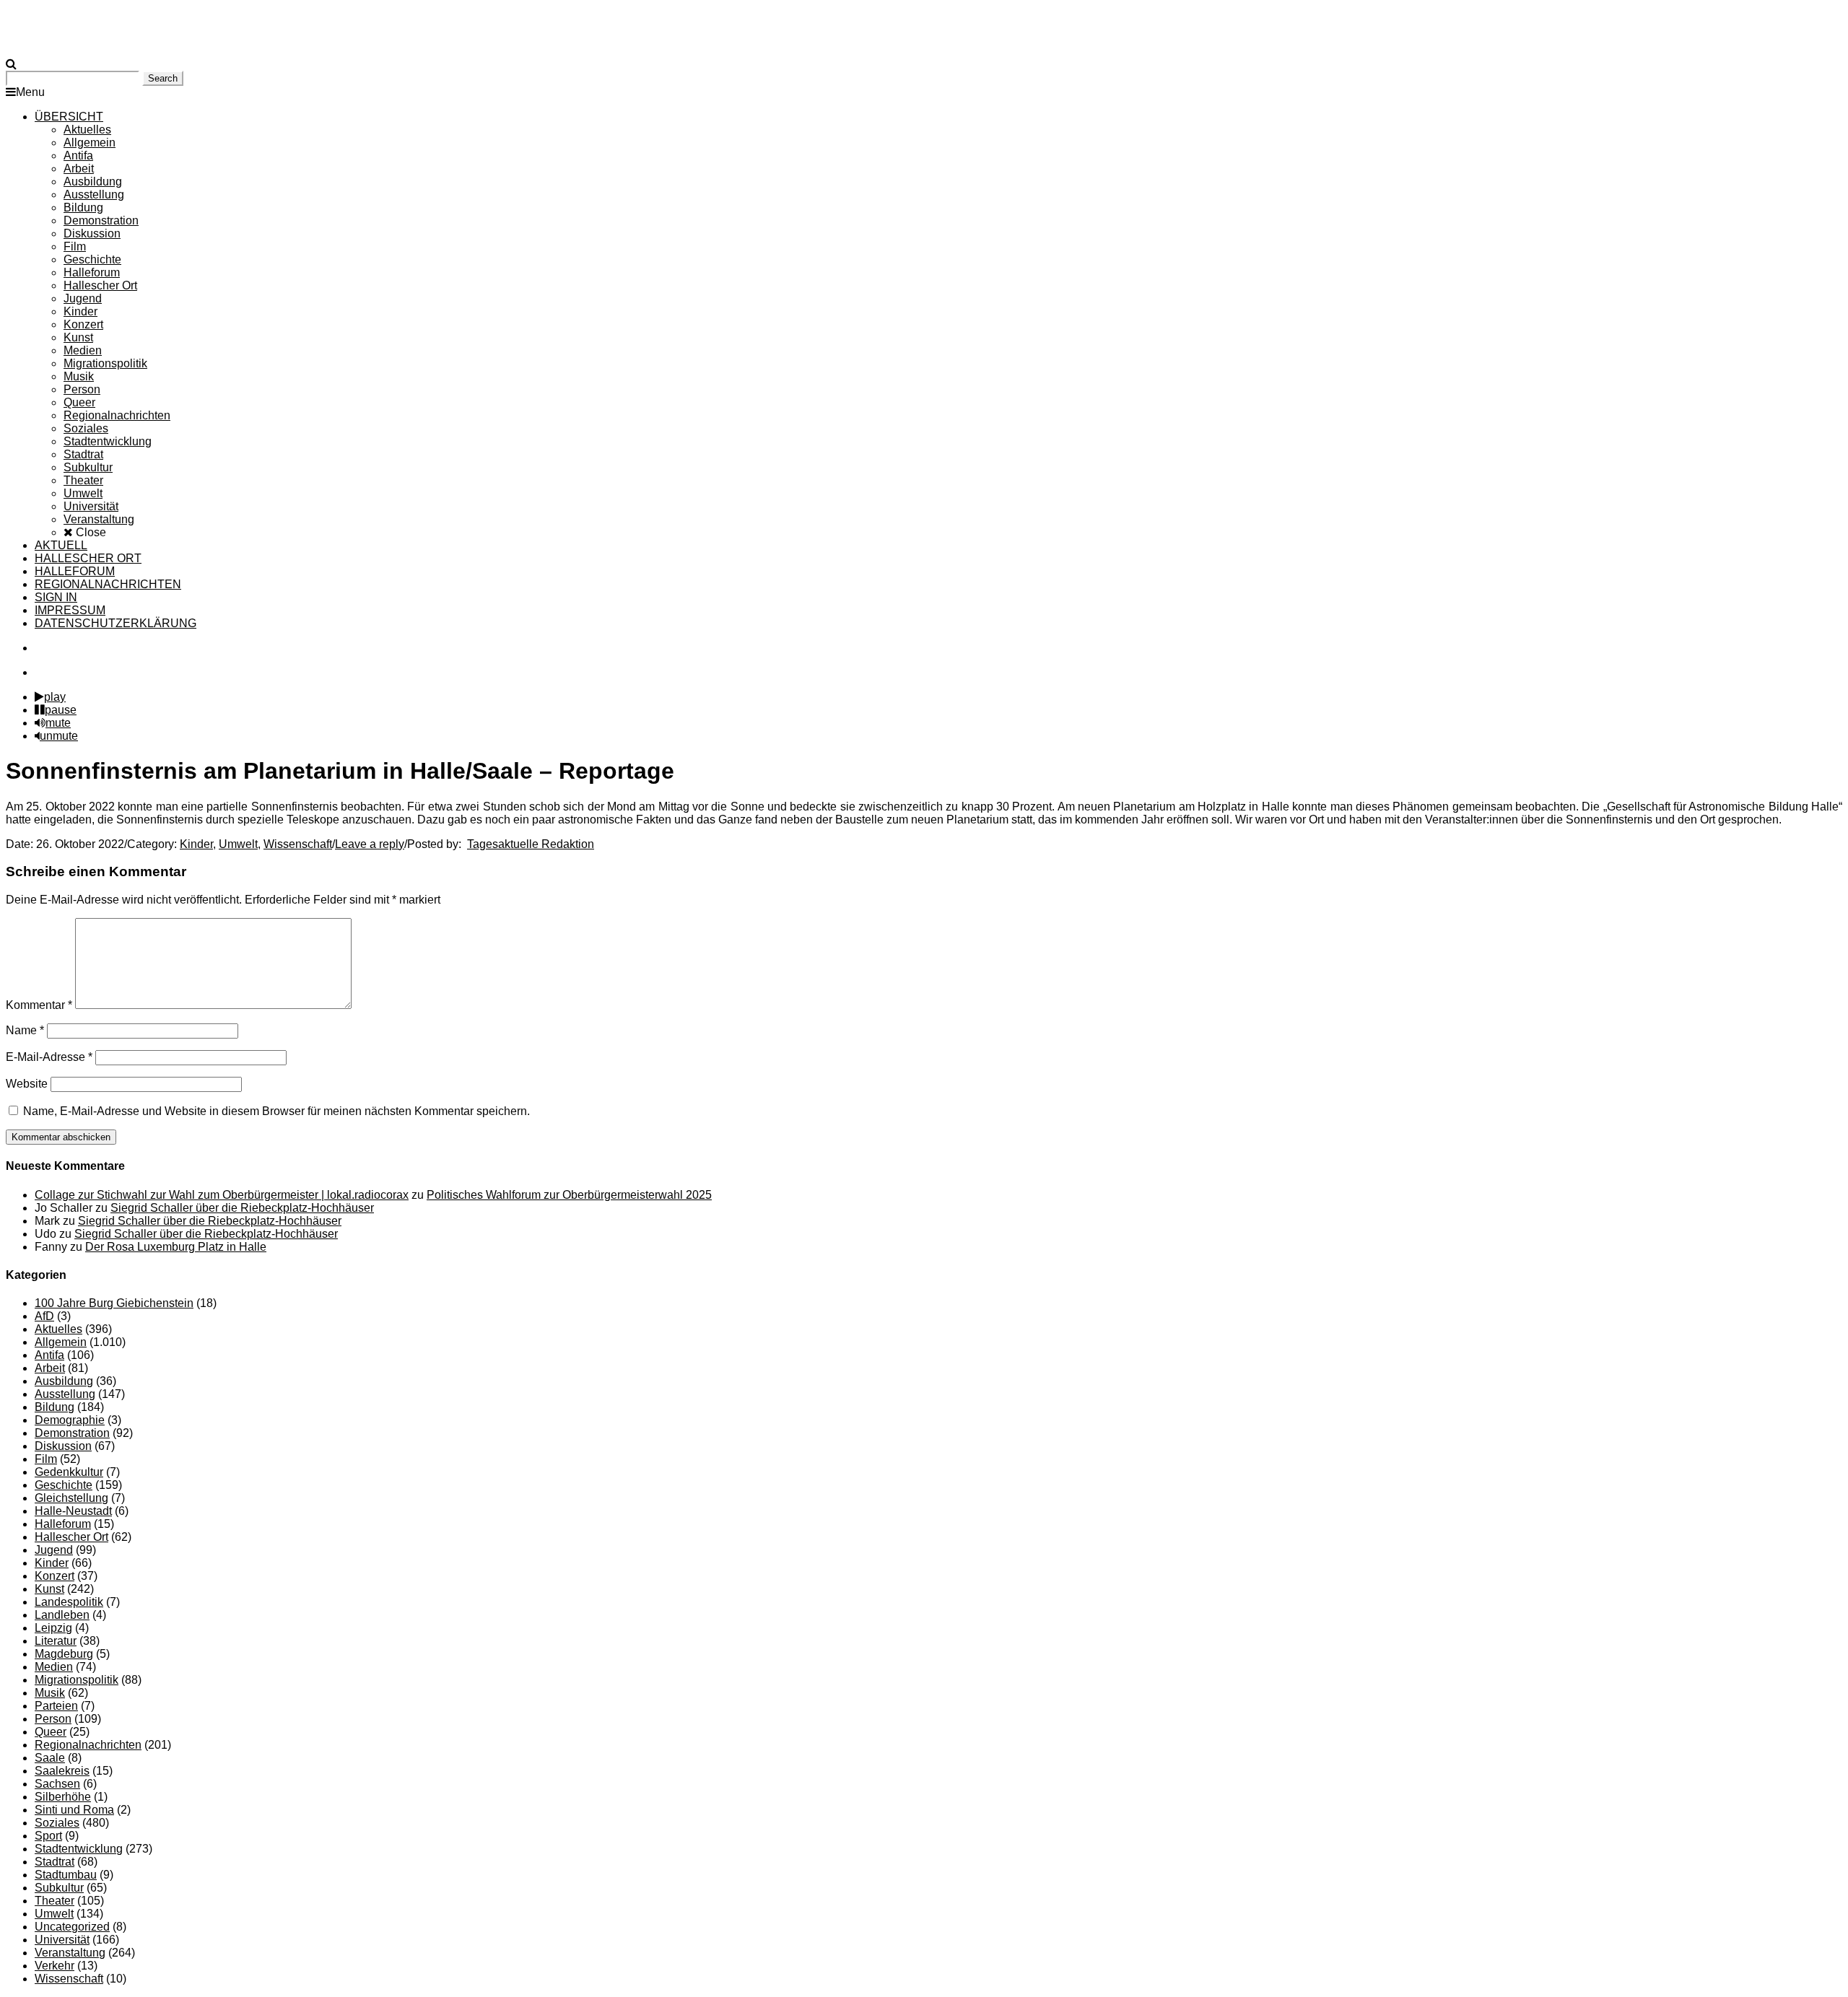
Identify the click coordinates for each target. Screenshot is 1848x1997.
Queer (51, 1732)
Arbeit (50, 1368)
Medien (54, 1667)
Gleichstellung (71, 1498)
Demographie (70, 1420)
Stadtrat (55, 1862)
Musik (50, 1693)
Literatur (56, 1641)
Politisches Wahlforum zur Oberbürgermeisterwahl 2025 (569, 1195)
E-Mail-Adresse (49, 1057)
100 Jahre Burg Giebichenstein (114, 1303)
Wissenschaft (298, 844)
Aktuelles (58, 1329)
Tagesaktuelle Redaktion (531, 844)
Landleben (62, 1615)
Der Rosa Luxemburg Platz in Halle (176, 1247)
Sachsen (57, 1784)
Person (53, 1719)
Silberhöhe (63, 1797)
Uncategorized (72, 1927)
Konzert (55, 1576)
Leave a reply (370, 844)
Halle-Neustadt (73, 1511)
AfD (44, 1316)
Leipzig (53, 1628)
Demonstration (72, 1433)
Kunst (49, 1589)
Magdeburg (64, 1654)
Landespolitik (69, 1602)
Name (25, 1030)
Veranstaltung (70, 1953)
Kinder (196, 844)
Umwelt (238, 844)
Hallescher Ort (71, 1537)
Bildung (55, 1407)
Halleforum (63, 1524)
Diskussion (63, 1446)
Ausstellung (65, 1394)
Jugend (54, 1550)
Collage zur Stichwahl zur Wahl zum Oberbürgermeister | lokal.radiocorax (222, 1195)
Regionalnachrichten (88, 1745)
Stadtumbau (66, 1875)
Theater (55, 1901)
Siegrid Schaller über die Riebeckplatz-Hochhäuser (242, 1208)
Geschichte (64, 1485)
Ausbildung (64, 1381)
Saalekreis (62, 1771)
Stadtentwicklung (79, 1849)
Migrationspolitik (77, 1680)
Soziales (57, 1823)
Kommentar (39, 1005)
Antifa (49, 1355)
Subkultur (59, 1888)
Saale (50, 1758)
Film (46, 1459)
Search (163, 78)
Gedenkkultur (69, 1472)
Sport (48, 1836)
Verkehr (55, 1966)
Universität (62, 1940)
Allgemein (61, 1342)
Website (27, 1084)
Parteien (56, 1706)
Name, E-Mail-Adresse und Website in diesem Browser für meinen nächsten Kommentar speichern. (276, 1111)
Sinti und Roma (74, 1810)
